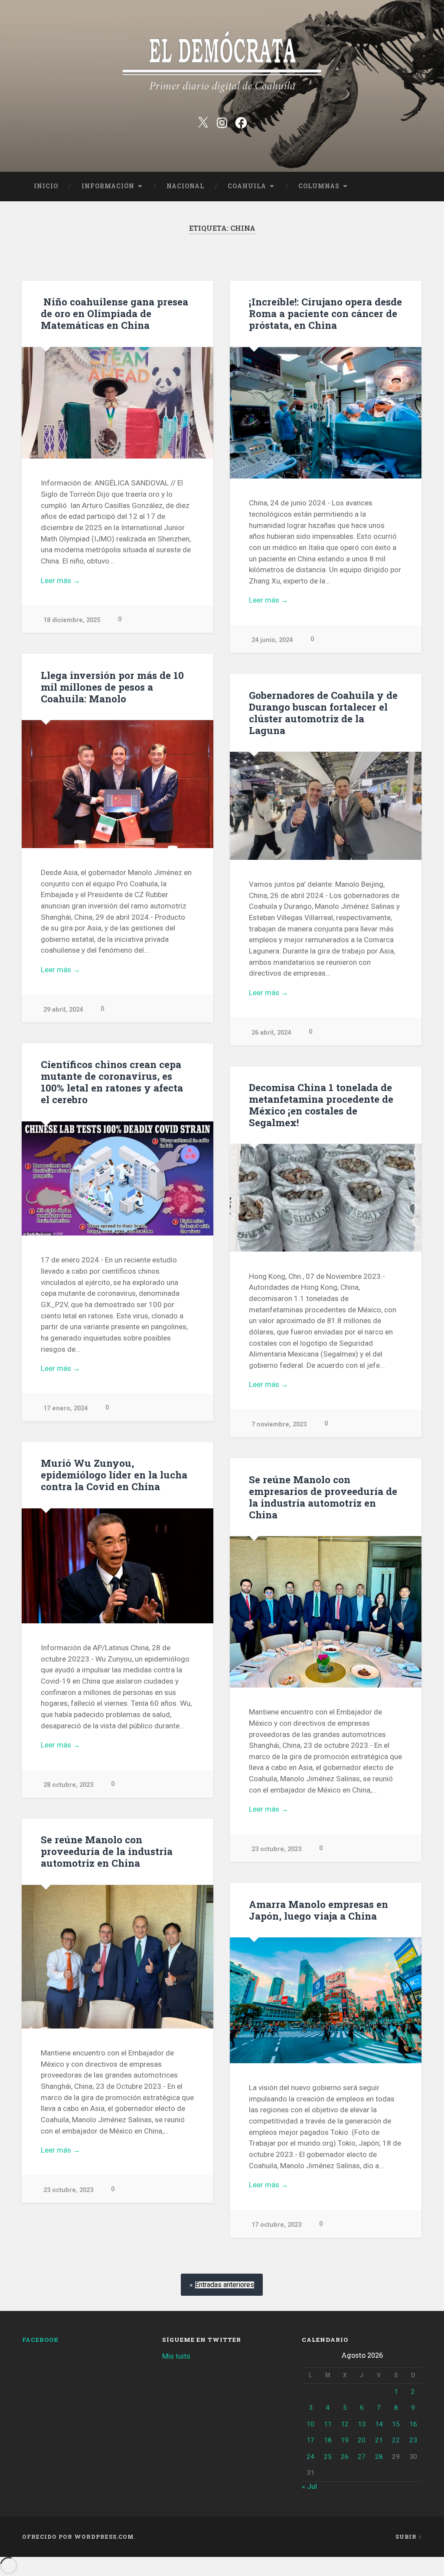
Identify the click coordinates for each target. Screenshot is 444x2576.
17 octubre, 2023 (276, 2225)
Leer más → (60, 580)
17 (310, 2440)
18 (328, 2440)
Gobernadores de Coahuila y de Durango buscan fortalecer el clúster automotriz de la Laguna (323, 713)
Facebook (41, 2340)
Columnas (319, 186)
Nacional (185, 186)
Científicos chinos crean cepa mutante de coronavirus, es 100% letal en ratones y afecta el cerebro (112, 1082)
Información (108, 186)
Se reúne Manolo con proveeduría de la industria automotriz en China (107, 1851)
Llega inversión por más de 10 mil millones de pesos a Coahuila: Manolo (112, 687)
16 (413, 2424)
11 (328, 2424)
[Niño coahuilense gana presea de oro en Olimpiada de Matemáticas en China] (118, 403)
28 (379, 2457)
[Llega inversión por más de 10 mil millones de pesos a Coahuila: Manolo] (118, 784)
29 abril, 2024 (63, 1010)
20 (362, 2440)
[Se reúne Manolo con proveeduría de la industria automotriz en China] (118, 1957)
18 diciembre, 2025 (72, 620)
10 (310, 2424)
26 (345, 2457)
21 (379, 2440)
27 (362, 2457)
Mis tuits (176, 2356)
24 (310, 2457)
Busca (413, 187)
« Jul (309, 2486)
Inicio (46, 186)
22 (396, 2440)
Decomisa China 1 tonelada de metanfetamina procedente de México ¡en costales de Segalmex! (321, 1105)
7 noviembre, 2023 (279, 1424)
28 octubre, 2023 (68, 1785)
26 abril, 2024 (271, 1033)
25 (328, 2457)
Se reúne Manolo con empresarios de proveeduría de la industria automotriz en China (323, 1497)
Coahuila (247, 186)
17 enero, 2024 (65, 1408)
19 (345, 2440)
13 (362, 2424)
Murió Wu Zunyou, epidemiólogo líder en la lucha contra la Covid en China (114, 1475)
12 (345, 2424)
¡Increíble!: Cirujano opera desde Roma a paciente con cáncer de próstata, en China (325, 313)
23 (413, 2440)
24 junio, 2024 (272, 640)
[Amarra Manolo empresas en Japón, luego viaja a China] (326, 2000)
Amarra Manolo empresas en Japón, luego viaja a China (318, 1910)
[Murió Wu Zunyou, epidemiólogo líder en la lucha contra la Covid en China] (118, 1566)
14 (379, 2424)
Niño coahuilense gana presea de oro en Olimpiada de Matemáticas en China (114, 313)
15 (396, 2424)
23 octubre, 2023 (276, 1849)
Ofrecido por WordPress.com (78, 2537)
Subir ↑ (409, 2537)
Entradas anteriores (225, 2285)
